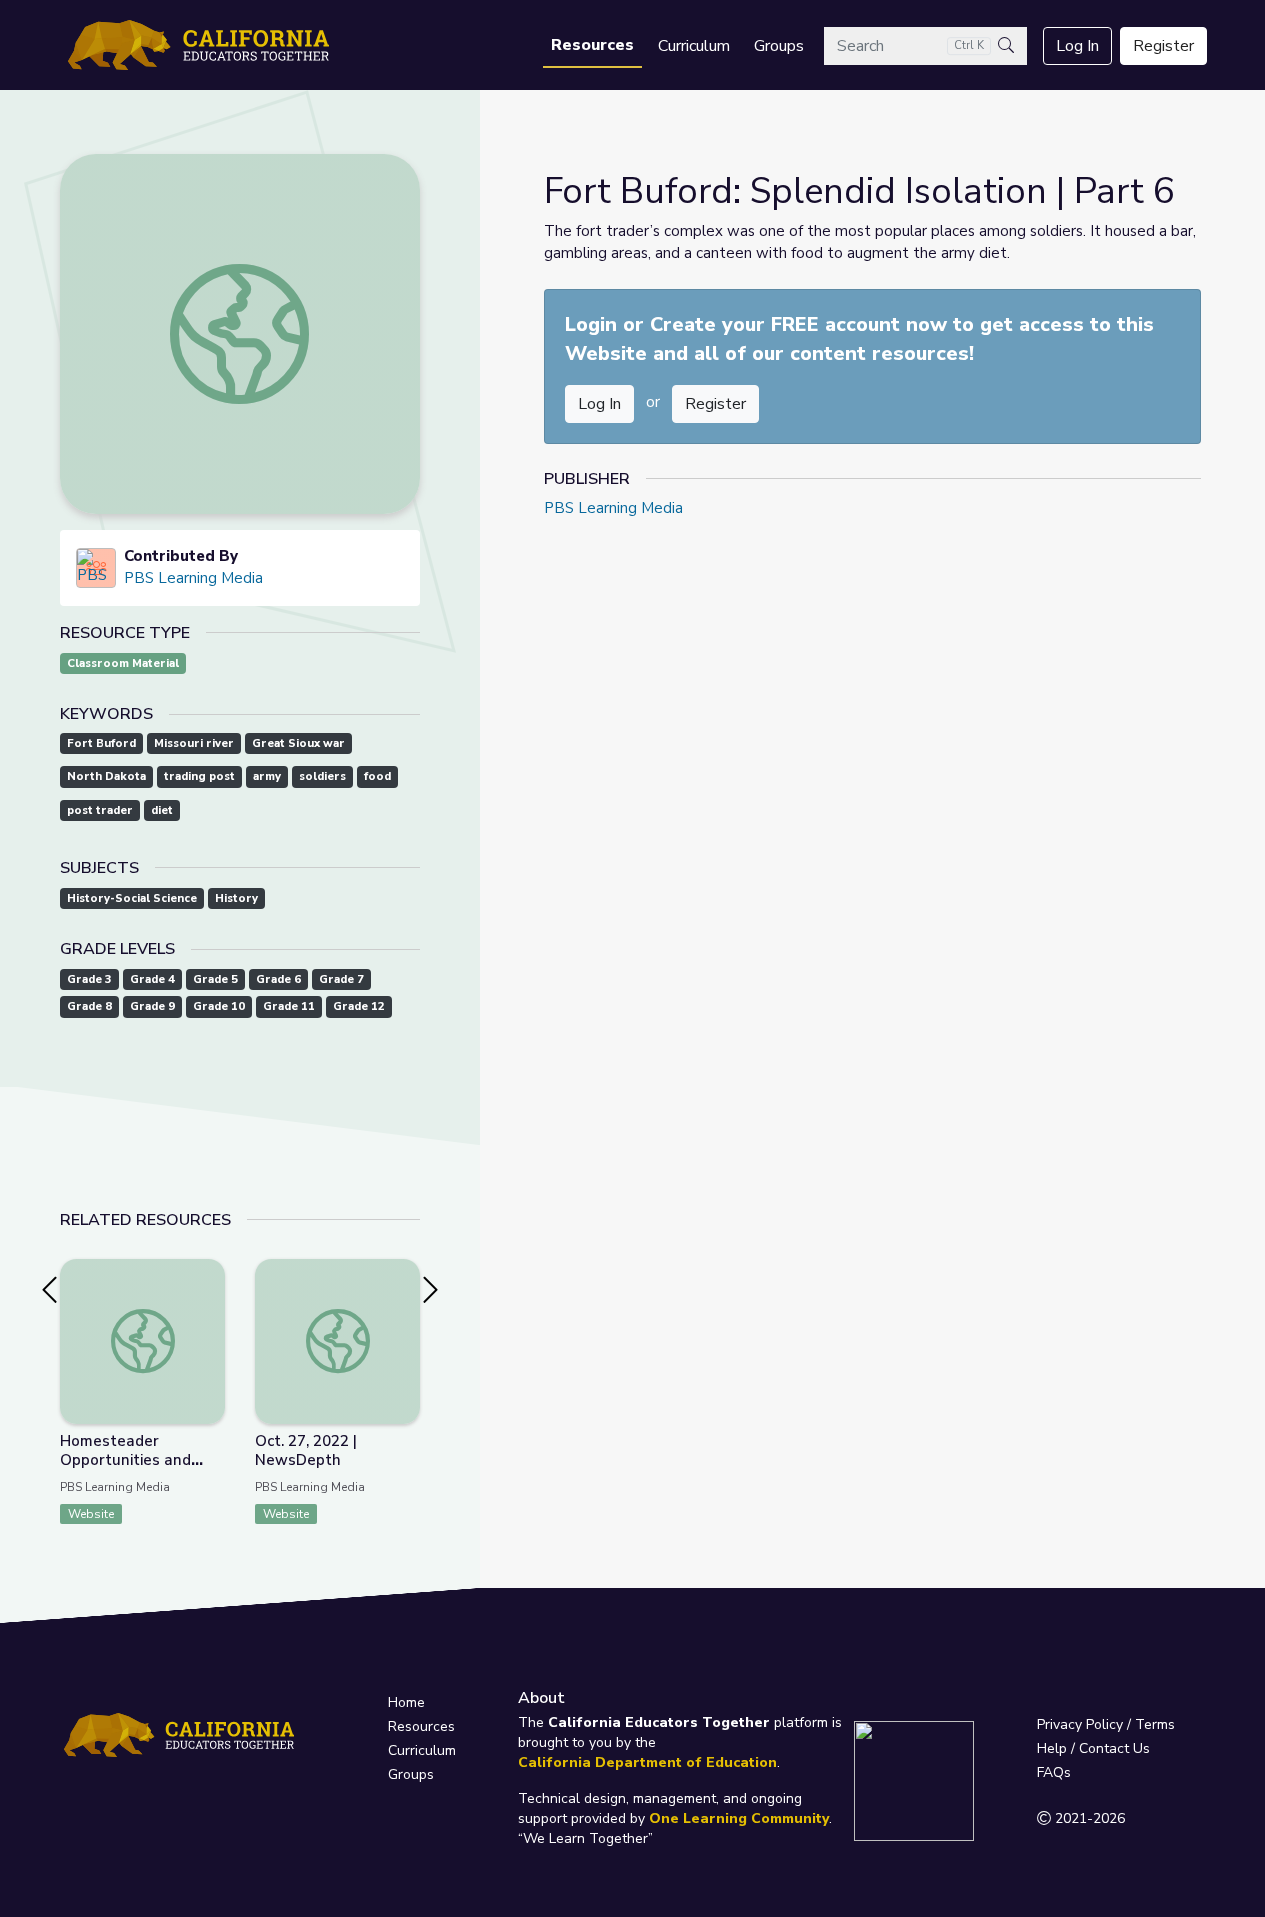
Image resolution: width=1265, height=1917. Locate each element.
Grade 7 (341, 979)
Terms (1155, 1724)
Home (406, 1702)
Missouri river (194, 743)
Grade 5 (215, 979)
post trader (100, 810)
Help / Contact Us (1093, 1748)
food (377, 776)
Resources (592, 45)
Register (1163, 46)
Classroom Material (123, 663)
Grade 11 (289, 1006)
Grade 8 (89, 1006)
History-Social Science (132, 898)
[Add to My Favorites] (209, 1273)
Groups (779, 46)
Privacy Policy (1080, 1724)
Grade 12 (359, 1006)
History (236, 898)
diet (162, 810)
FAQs (1054, 1772)
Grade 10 (219, 1006)
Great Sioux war (298, 743)
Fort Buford (101, 743)
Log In (1077, 46)
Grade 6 (278, 979)
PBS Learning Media (193, 578)
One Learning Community (739, 1818)
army (267, 776)
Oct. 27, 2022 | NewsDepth (306, 1450)
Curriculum (694, 46)
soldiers (322, 776)
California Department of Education (647, 1762)
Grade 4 (152, 979)
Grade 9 (152, 1006)
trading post (199, 776)
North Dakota (106, 776)
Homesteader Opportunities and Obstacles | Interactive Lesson (142, 1469)
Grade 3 (89, 979)
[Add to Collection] (209, 1301)
